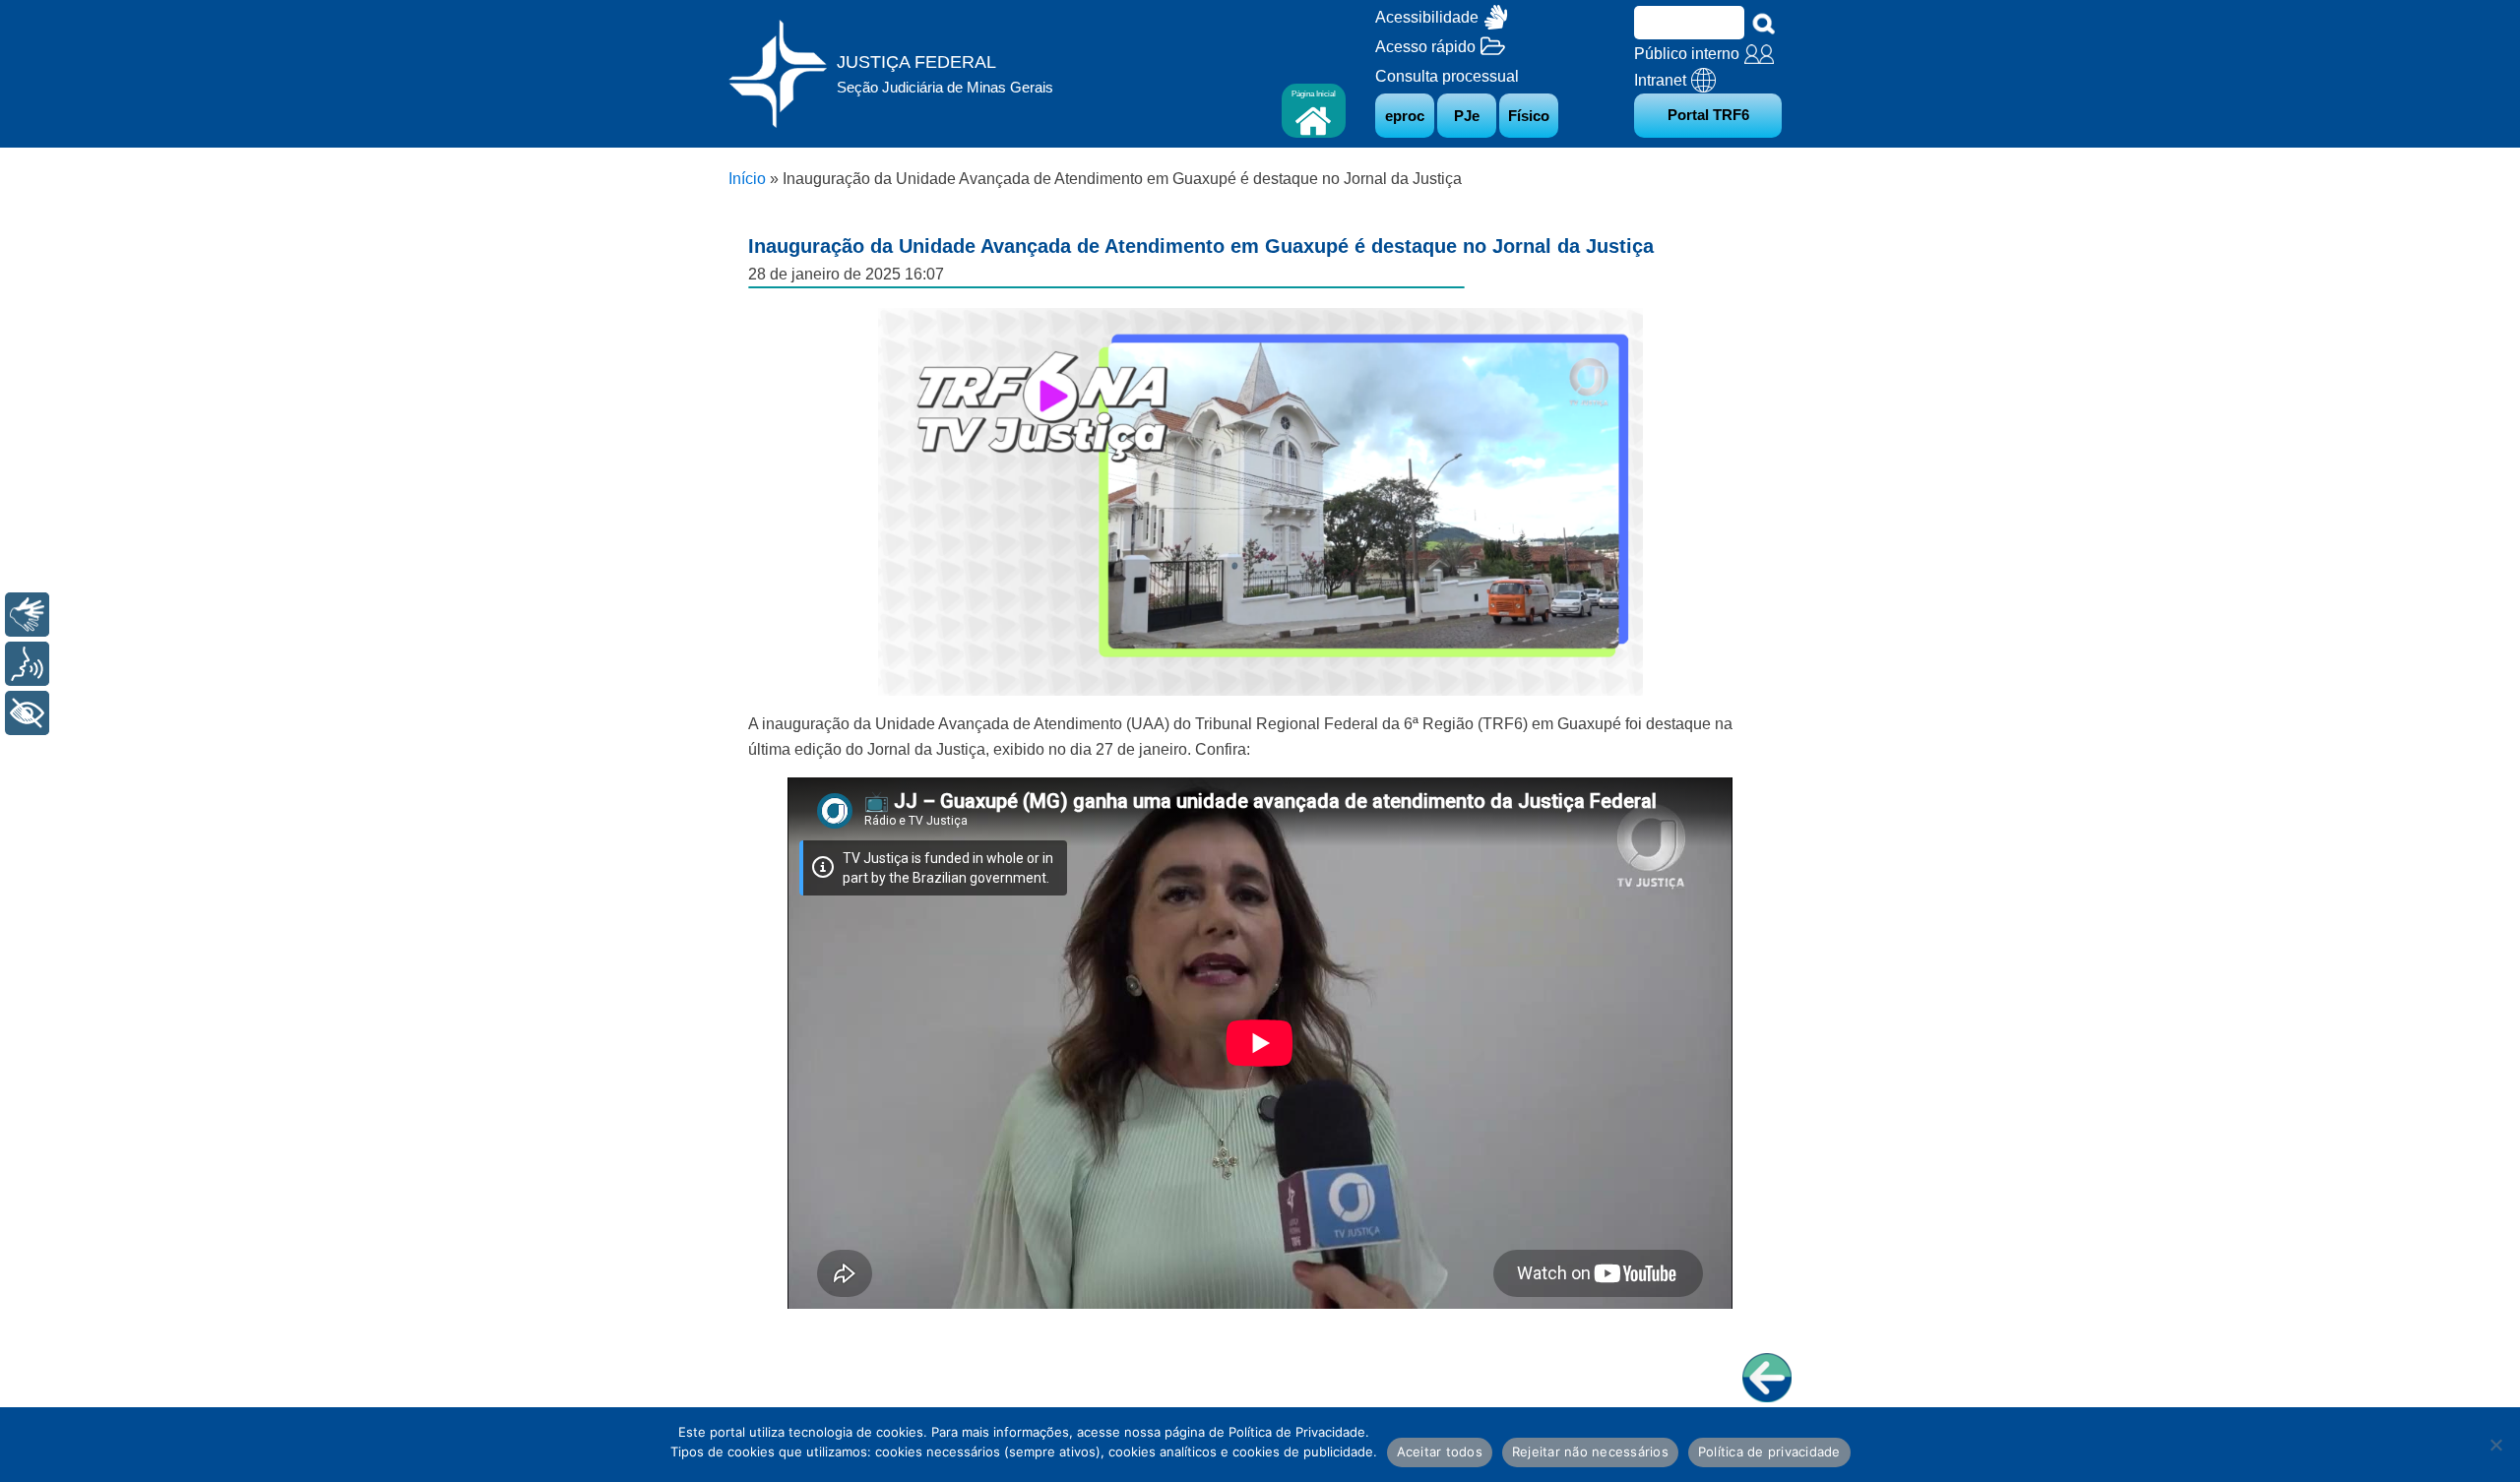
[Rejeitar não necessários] (2495, 1445)
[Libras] (27, 615)
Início (747, 179)
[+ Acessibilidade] (27, 713)
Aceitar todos (1440, 1451)
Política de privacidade (1769, 1451)
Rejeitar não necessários (1590, 1451)
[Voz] (27, 664)
